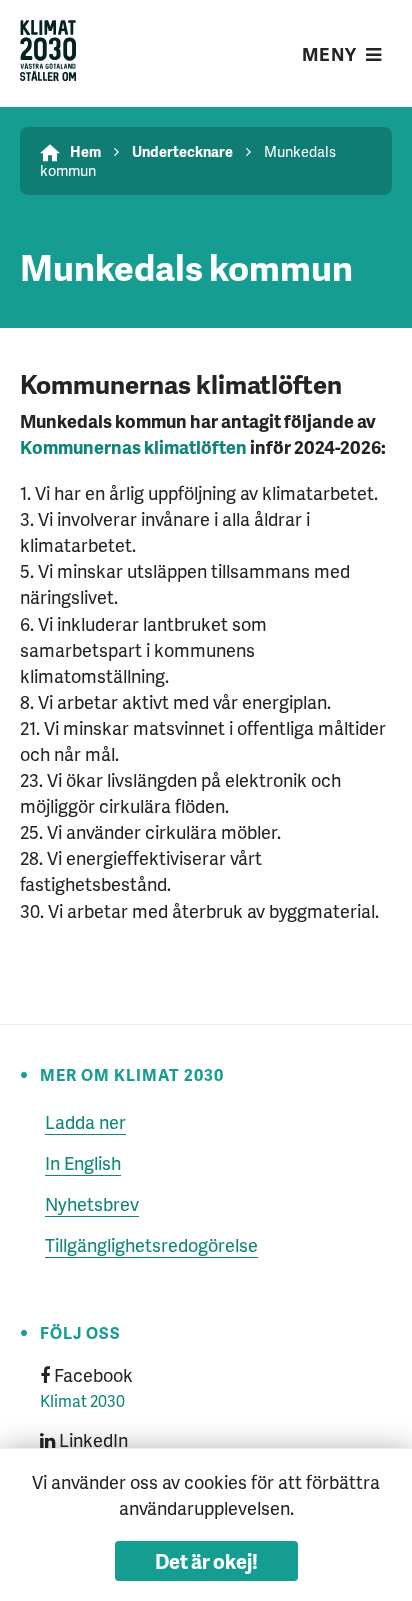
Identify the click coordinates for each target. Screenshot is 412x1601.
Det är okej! (206, 1561)
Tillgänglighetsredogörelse (151, 1244)
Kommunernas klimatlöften (133, 446)
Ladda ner (85, 1121)
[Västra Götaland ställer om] (48, 53)
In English (83, 1162)
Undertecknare (182, 151)
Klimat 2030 (82, 1400)
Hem (85, 151)
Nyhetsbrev (92, 1203)
